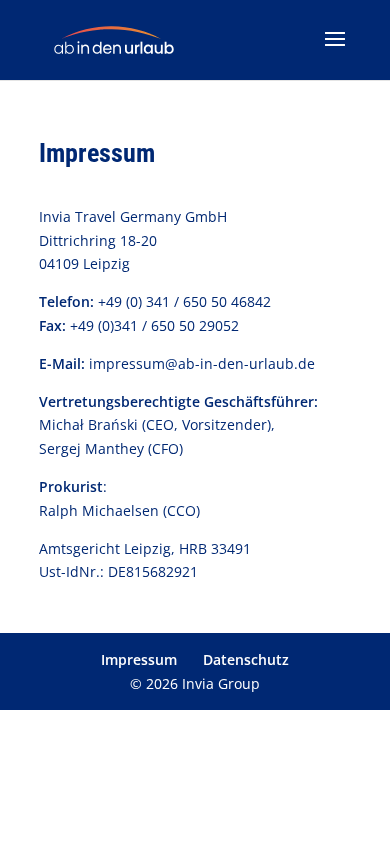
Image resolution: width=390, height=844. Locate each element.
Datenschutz (246, 659)
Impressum (139, 659)
